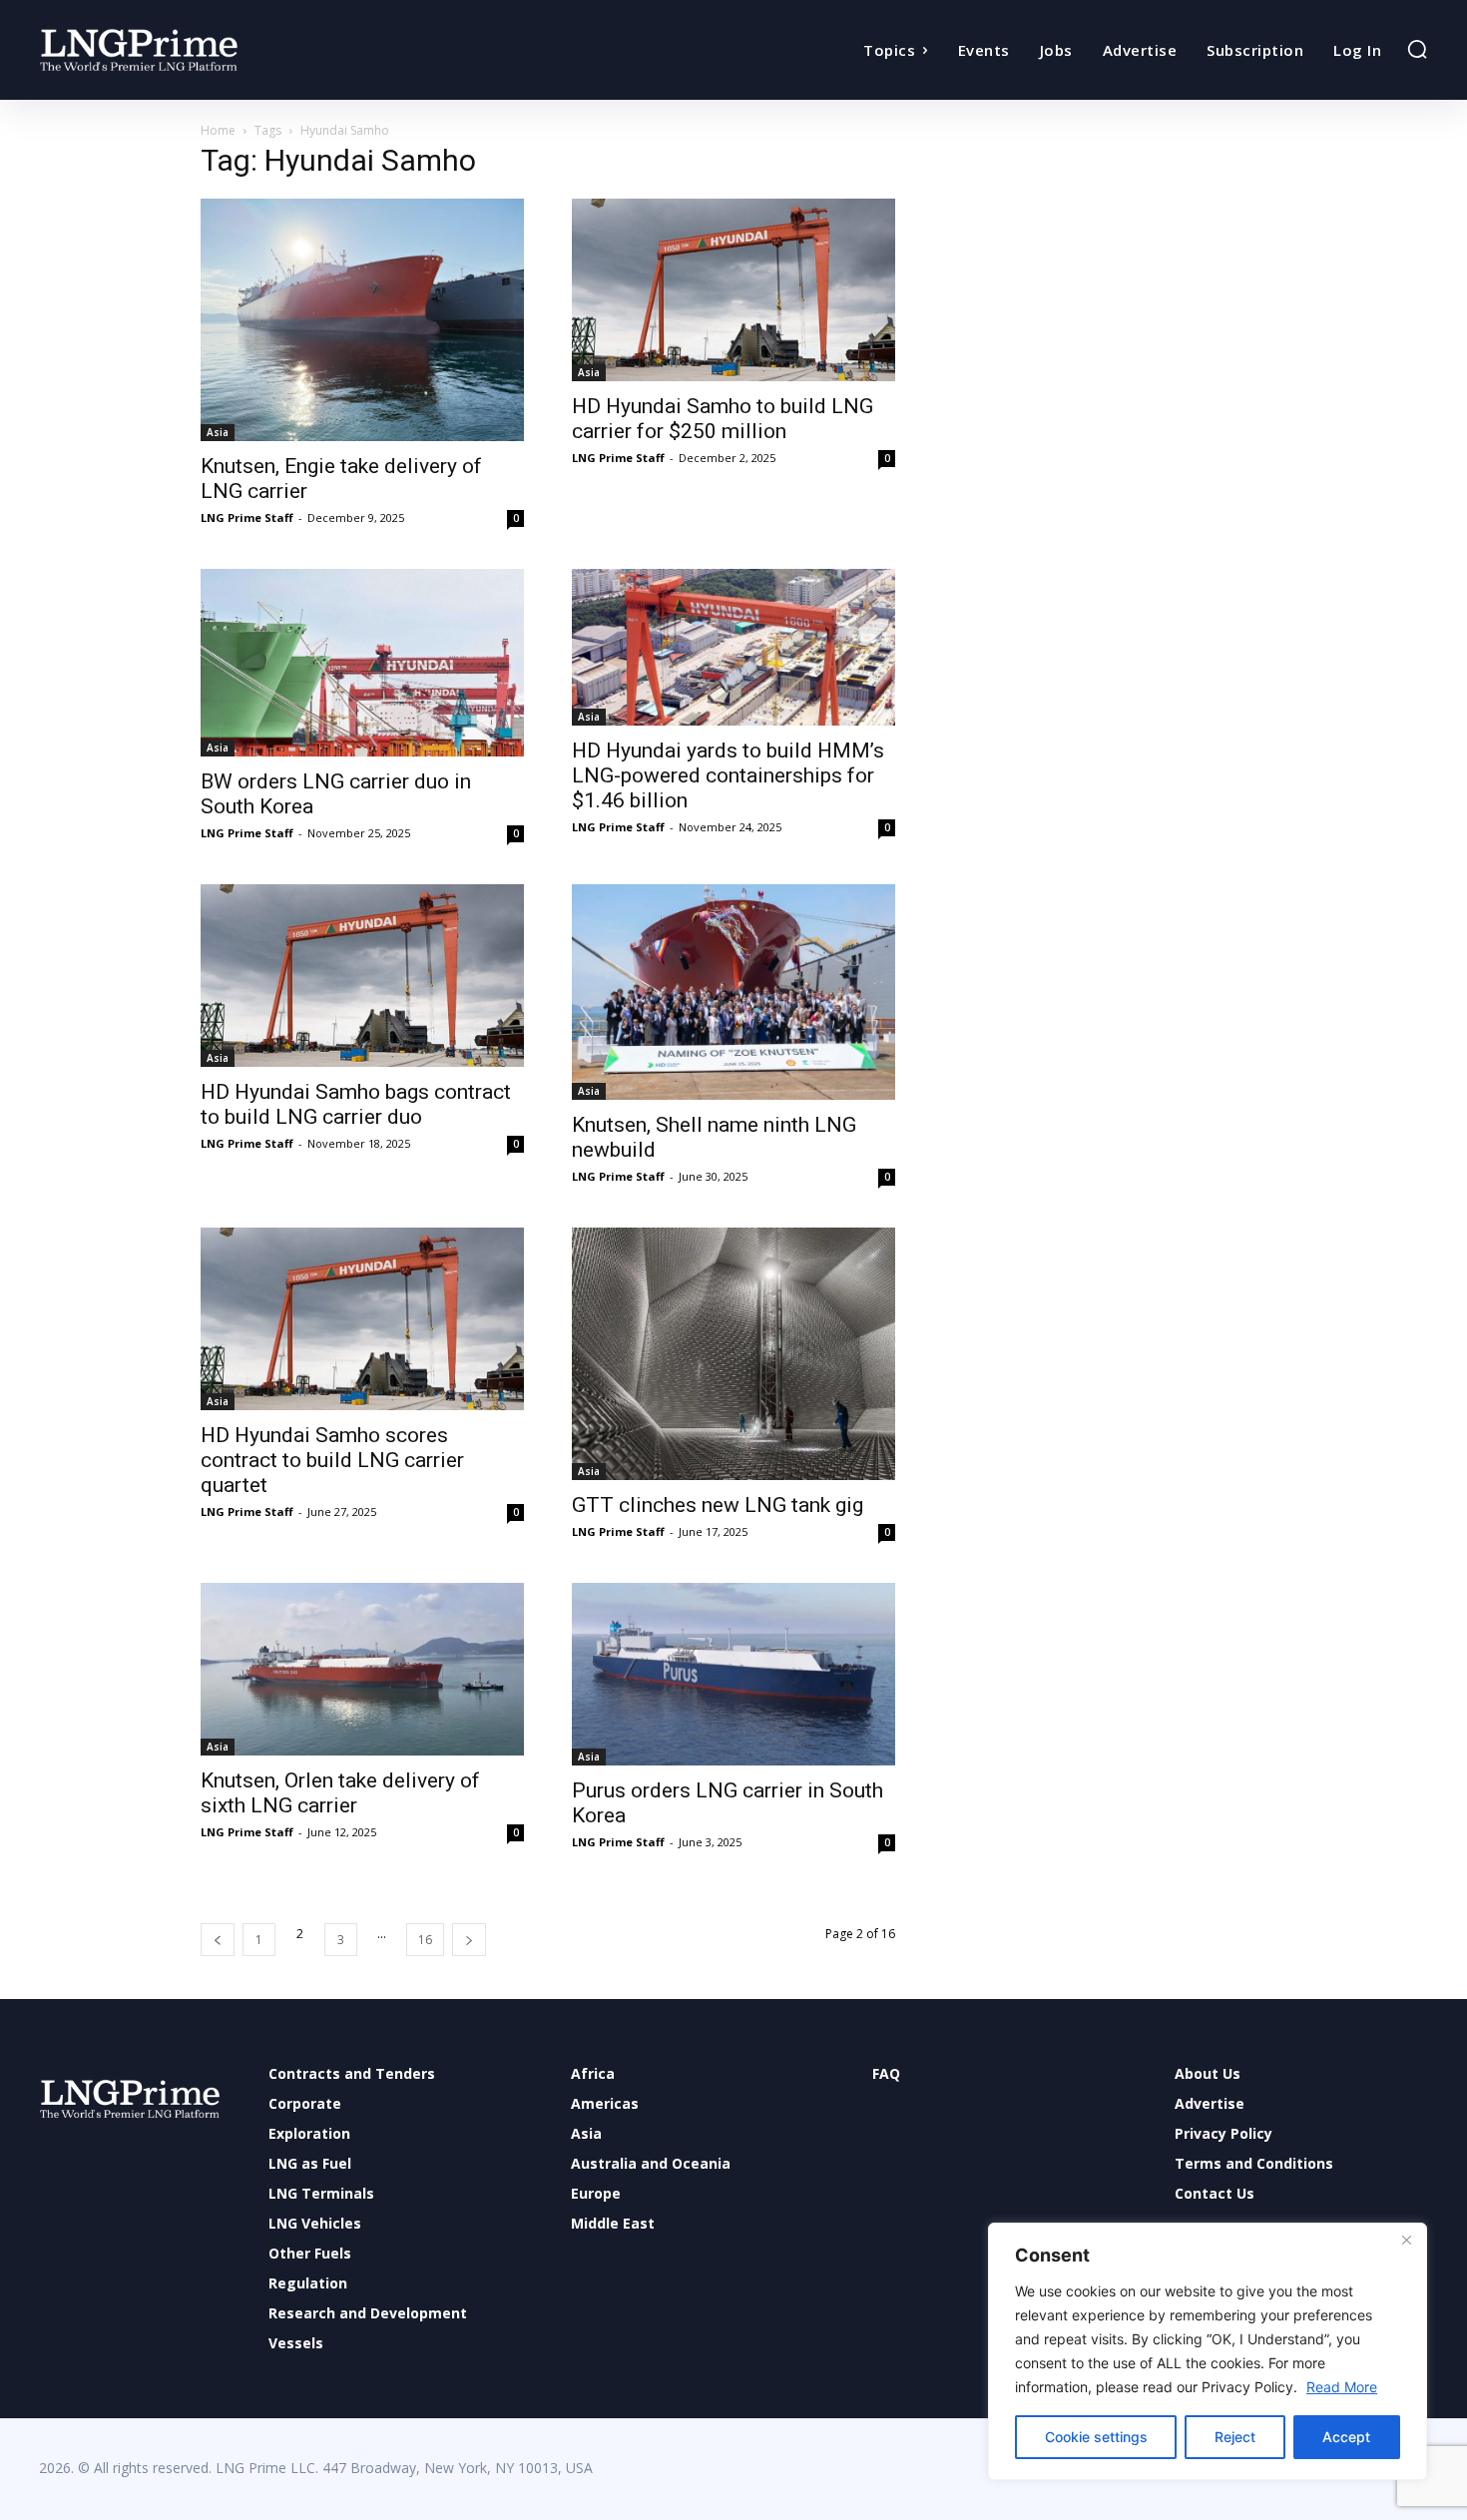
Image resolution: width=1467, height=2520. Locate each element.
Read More (1342, 2387)
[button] (1417, 49)
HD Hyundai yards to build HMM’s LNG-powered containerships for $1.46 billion (728, 775)
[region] (1208, 2351)
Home (218, 130)
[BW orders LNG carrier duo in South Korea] (362, 663)
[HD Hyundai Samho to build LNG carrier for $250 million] (733, 290)
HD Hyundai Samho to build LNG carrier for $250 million (723, 419)
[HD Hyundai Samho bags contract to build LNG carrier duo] (362, 976)
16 (425, 1940)
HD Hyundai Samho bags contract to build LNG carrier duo (356, 1104)
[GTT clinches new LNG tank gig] (733, 1354)
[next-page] (469, 1940)
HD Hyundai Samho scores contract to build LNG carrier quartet (332, 1460)
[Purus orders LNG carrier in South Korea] (733, 1674)
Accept (1346, 2437)
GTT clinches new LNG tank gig (718, 1505)
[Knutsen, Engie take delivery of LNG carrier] (362, 320)
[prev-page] (218, 1940)
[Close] (1406, 2240)
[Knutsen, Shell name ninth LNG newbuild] (733, 992)
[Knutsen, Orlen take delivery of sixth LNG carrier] (362, 1669)
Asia (218, 432)
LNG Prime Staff (247, 517)
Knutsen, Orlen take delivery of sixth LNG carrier (340, 1793)
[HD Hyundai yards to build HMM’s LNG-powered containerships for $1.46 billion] (733, 647)
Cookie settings (1096, 2437)
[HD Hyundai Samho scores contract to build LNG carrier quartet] (362, 1319)
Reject (1235, 2437)
